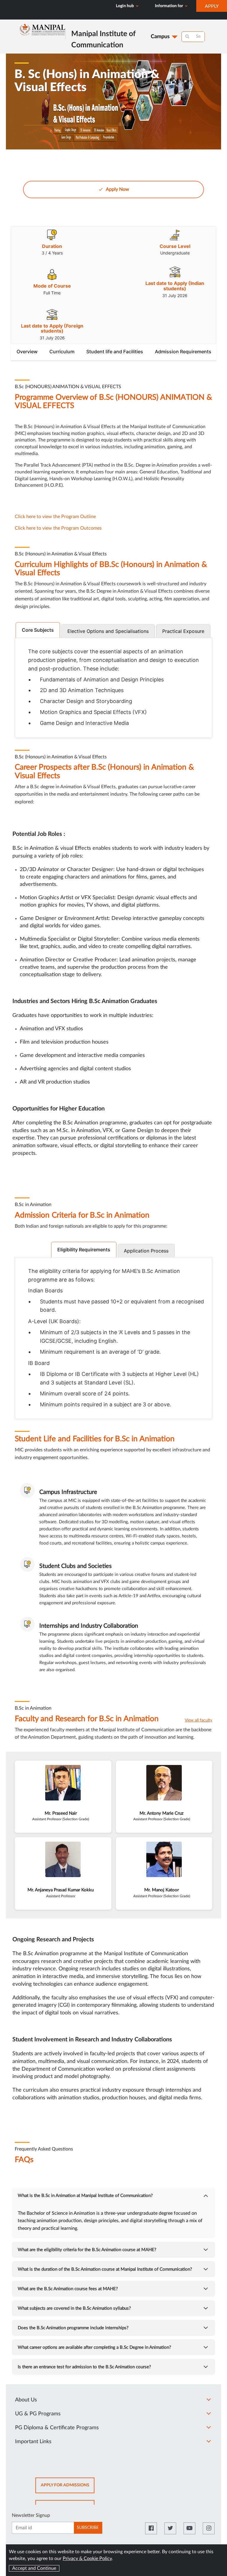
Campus (160, 37)
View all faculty (198, 1720)
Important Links (33, 2442)
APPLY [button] (216, 8)
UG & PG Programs (38, 2414)
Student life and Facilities (115, 352)
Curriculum (62, 352)
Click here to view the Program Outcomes (59, 528)
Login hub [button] (125, 6)
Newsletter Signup (31, 2515)
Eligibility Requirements (84, 1250)
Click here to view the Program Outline (55, 517)
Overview (27, 352)
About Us (26, 2400)
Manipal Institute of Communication (38, 16)
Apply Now (117, 189)
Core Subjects (38, 630)
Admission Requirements (183, 352)
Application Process (146, 1251)
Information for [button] (169, 6)
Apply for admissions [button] (68, 2488)
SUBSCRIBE (88, 2528)
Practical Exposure (183, 631)
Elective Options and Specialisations (108, 631)
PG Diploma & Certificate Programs (57, 2428)
